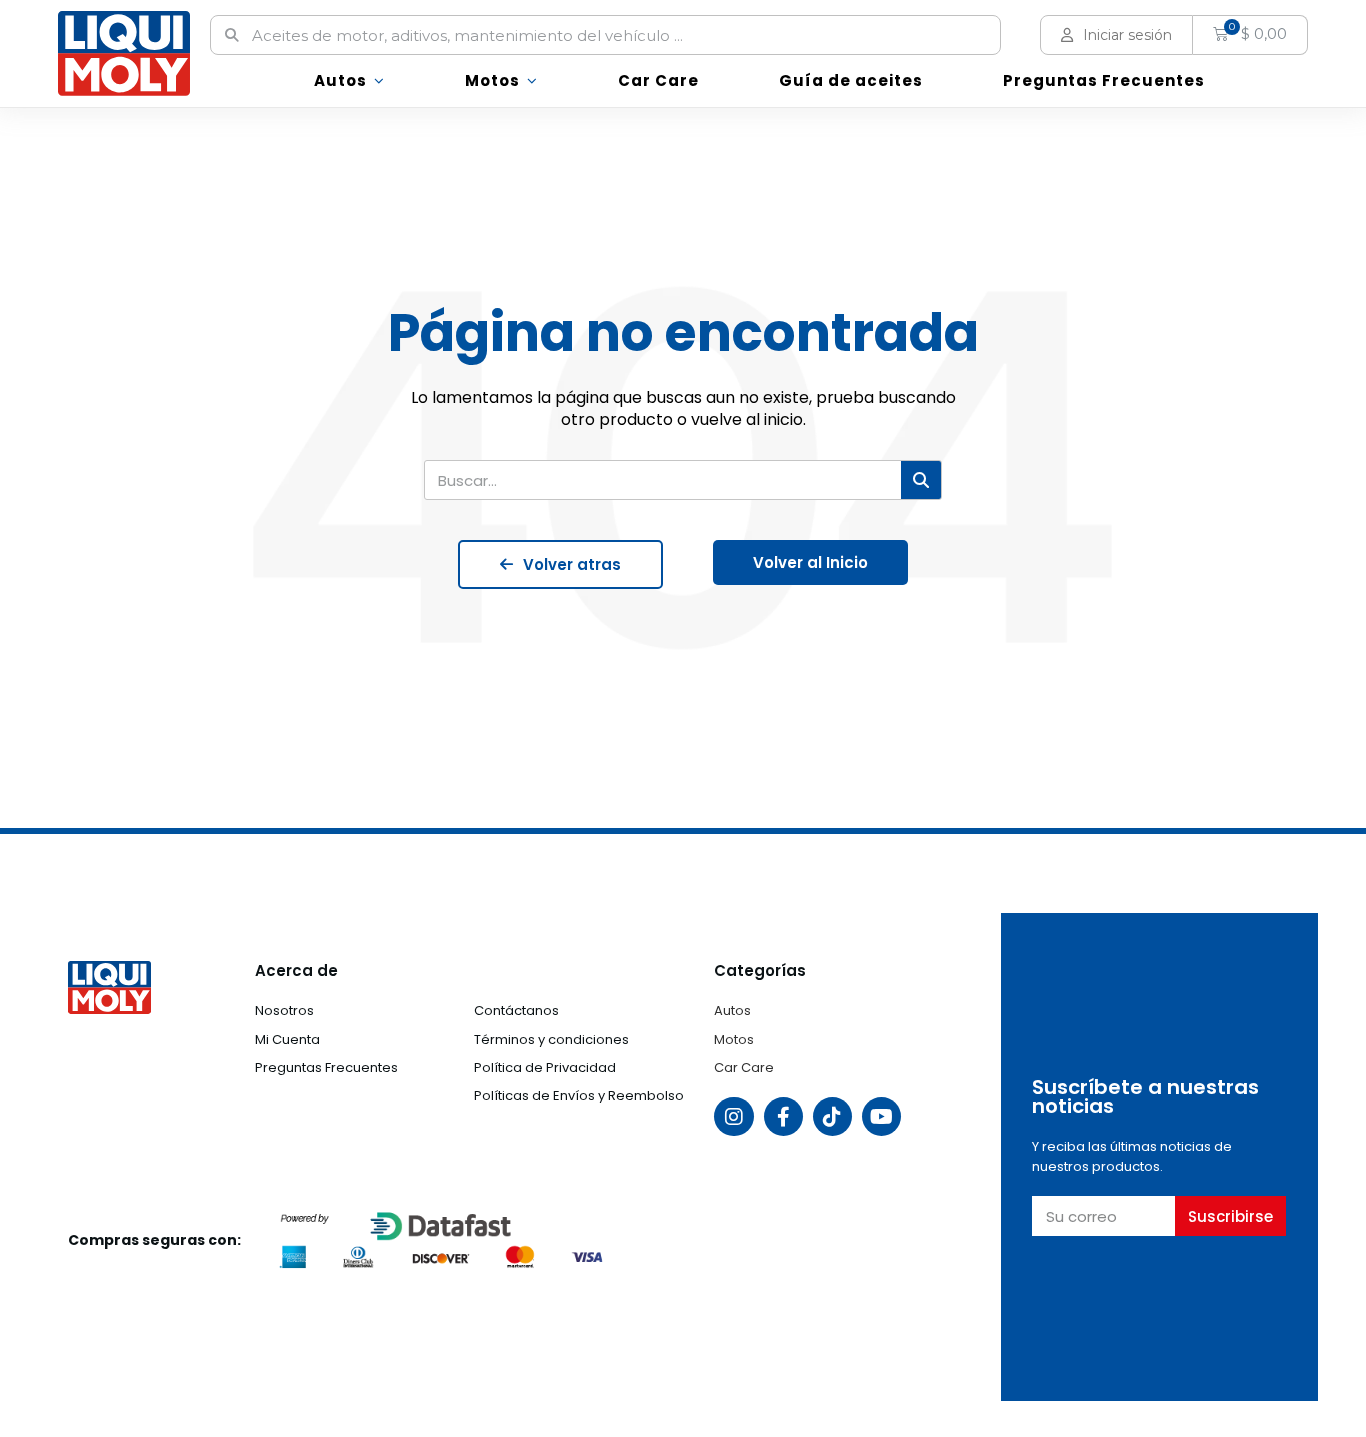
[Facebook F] (783, 1116)
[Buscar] (921, 480)
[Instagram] (733, 1116)
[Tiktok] (832, 1116)
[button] (560, 564)
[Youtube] (881, 1116)
